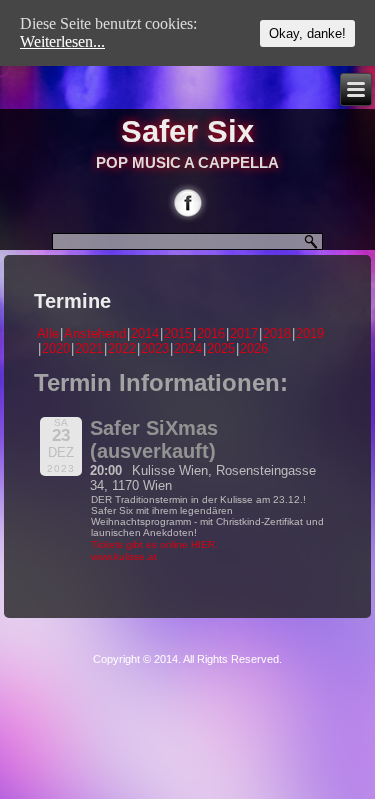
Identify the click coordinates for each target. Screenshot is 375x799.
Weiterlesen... (62, 41)
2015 (178, 333)
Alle (48, 333)
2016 (211, 333)
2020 (56, 348)
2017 (244, 333)
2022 (122, 348)
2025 (221, 348)
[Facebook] (187, 202)
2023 (155, 348)
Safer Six (187, 131)
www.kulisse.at (124, 556)
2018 (277, 333)
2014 (145, 333)
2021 (89, 348)
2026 (254, 348)
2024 (188, 348)
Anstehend (95, 333)
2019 (310, 333)
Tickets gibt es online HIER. (154, 544)
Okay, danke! (307, 33)
